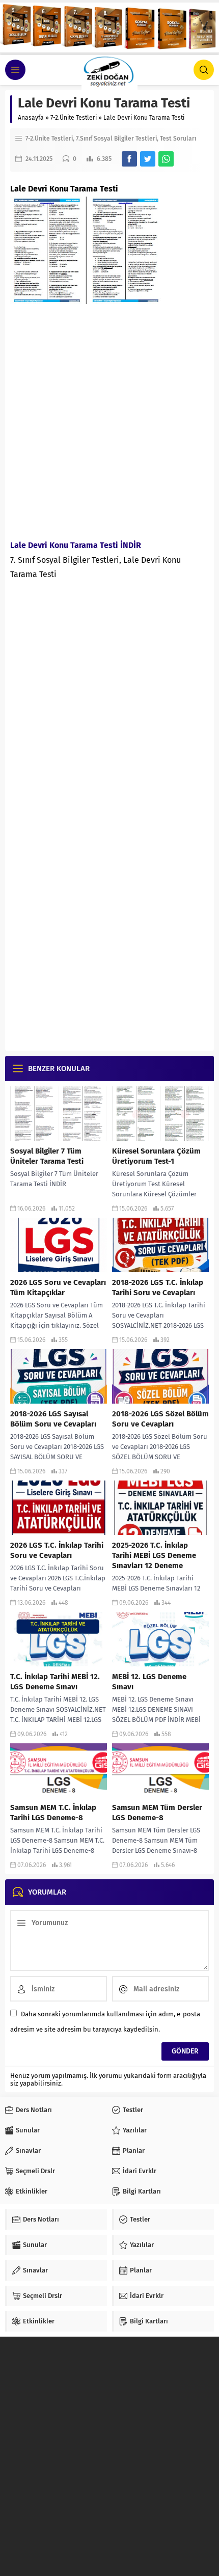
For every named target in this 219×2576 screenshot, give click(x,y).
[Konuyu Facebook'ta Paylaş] (129, 159)
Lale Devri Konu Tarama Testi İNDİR (76, 545)
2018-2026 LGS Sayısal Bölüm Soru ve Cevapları (53, 1419)
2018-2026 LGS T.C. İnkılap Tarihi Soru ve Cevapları (158, 1287)
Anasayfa (31, 118)
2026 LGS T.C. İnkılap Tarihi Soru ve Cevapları (57, 1550)
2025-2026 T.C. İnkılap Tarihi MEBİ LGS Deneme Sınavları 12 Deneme (154, 1555)
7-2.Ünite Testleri (74, 118)
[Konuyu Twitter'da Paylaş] (148, 159)
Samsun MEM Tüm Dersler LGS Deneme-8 (157, 1813)
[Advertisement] (109, 419)
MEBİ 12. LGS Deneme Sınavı (149, 1682)
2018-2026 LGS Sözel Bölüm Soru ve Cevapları (160, 1419)
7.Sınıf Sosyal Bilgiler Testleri (116, 139)
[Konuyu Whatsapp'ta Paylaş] (166, 159)
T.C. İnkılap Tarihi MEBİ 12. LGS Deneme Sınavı (55, 1682)
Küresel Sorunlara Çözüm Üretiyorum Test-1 (156, 1156)
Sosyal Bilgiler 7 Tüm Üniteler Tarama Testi (47, 1156)
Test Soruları (178, 139)
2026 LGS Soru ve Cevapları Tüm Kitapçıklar (58, 1287)
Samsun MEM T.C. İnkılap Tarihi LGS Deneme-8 (53, 1813)
